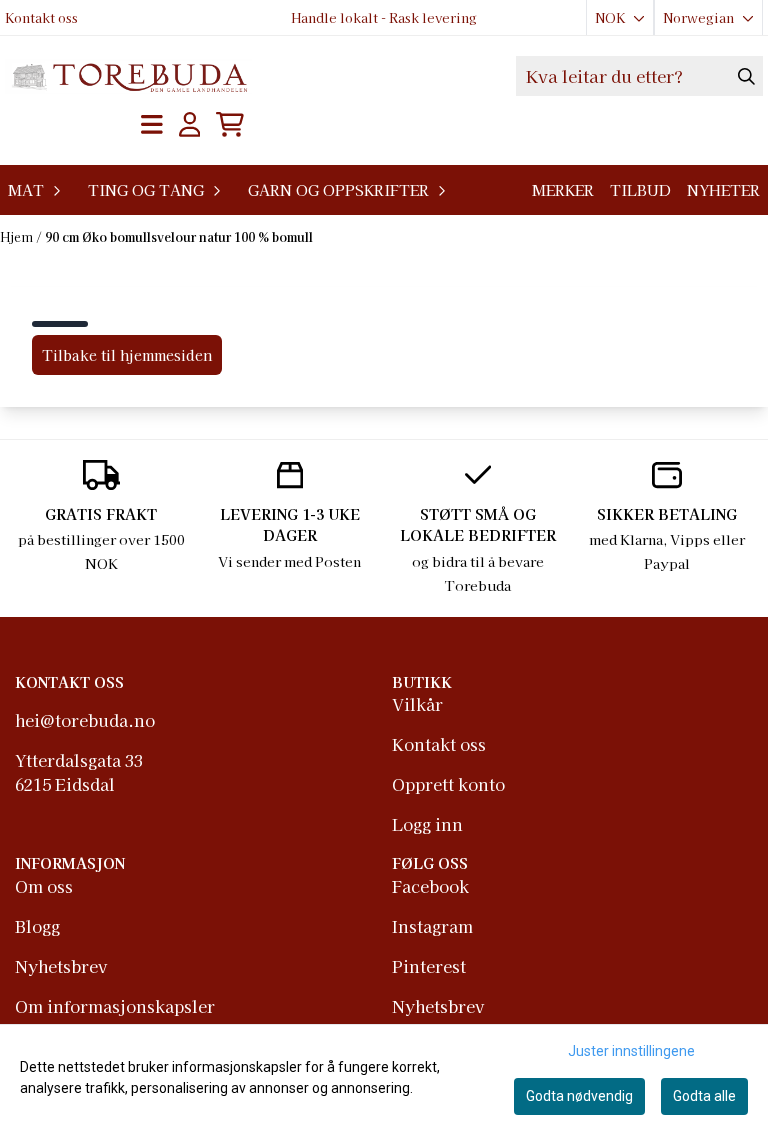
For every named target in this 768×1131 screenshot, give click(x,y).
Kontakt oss (41, 17)
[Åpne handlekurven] (230, 124)
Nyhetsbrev (61, 966)
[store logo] (128, 76)
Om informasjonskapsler (115, 1006)
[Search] (746, 76)
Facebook (430, 886)
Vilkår (417, 704)
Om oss (44, 886)
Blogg (37, 926)
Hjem (18, 236)
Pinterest (429, 966)
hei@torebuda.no (85, 720)
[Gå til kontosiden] (190, 124)
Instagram (432, 926)
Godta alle (704, 1096)
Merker (563, 189)
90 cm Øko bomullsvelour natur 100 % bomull (179, 236)
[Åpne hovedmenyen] (152, 124)
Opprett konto (448, 784)
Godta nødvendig (579, 1096)
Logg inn (427, 824)
